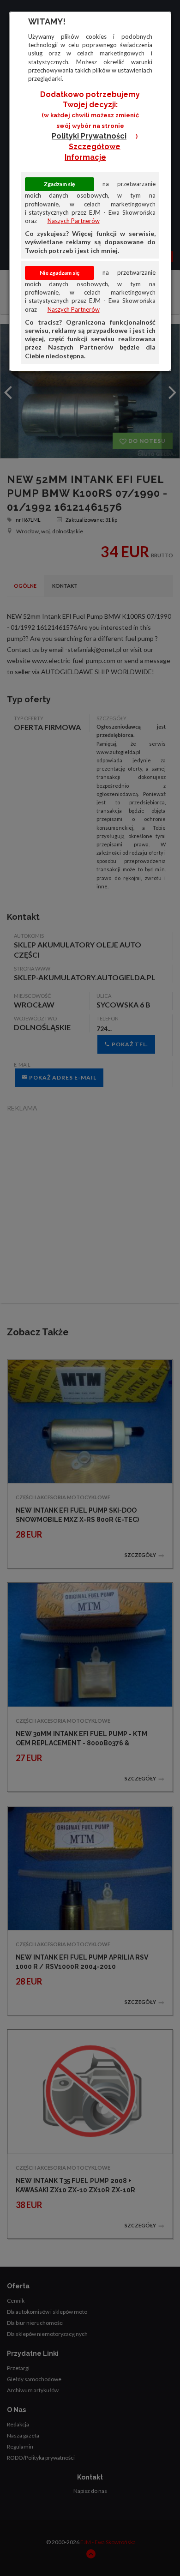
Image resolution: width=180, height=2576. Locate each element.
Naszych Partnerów (74, 221)
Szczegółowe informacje (93, 152)
